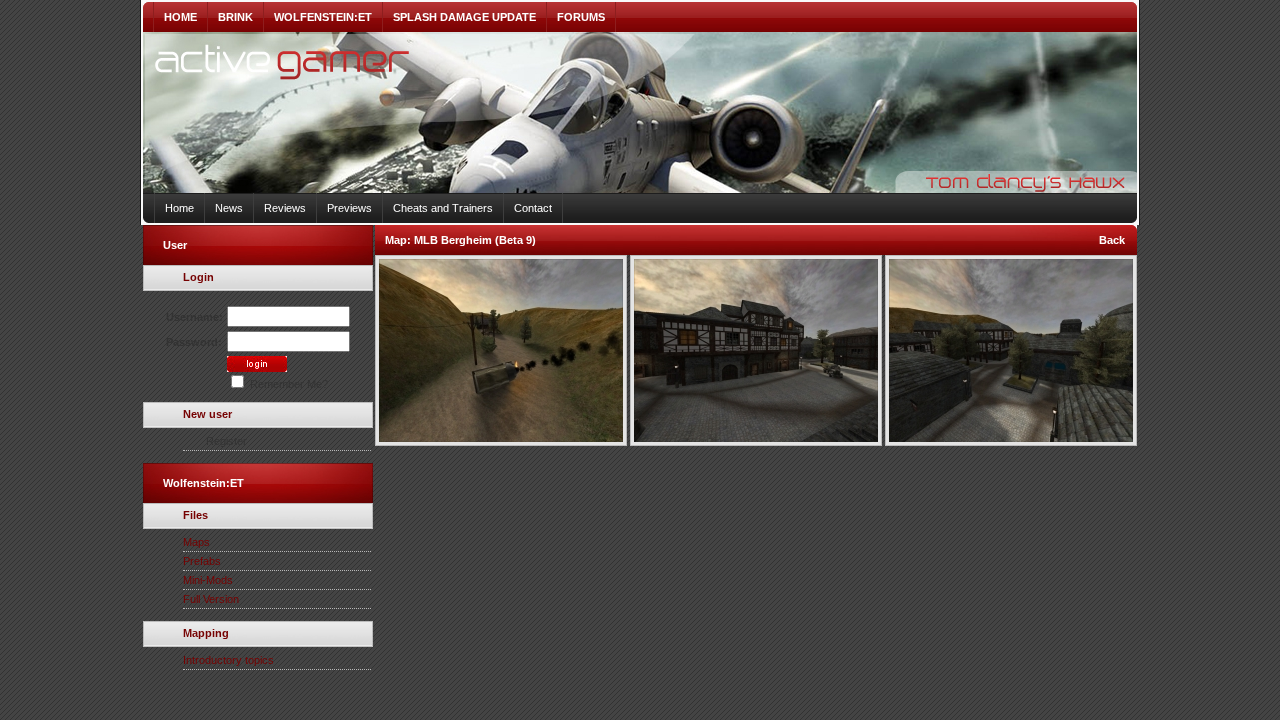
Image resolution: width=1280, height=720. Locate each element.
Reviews (285, 208)
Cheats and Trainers (443, 208)
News (229, 208)
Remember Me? (287, 384)
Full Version (211, 599)
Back (1112, 240)
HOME (180, 17)
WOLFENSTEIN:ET (323, 17)
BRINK (235, 17)
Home (179, 208)
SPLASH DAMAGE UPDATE (464, 17)
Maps (196, 542)
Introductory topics (228, 660)
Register (226, 441)
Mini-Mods (208, 580)
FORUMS (581, 17)
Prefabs (202, 561)
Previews (349, 208)
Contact (533, 208)
